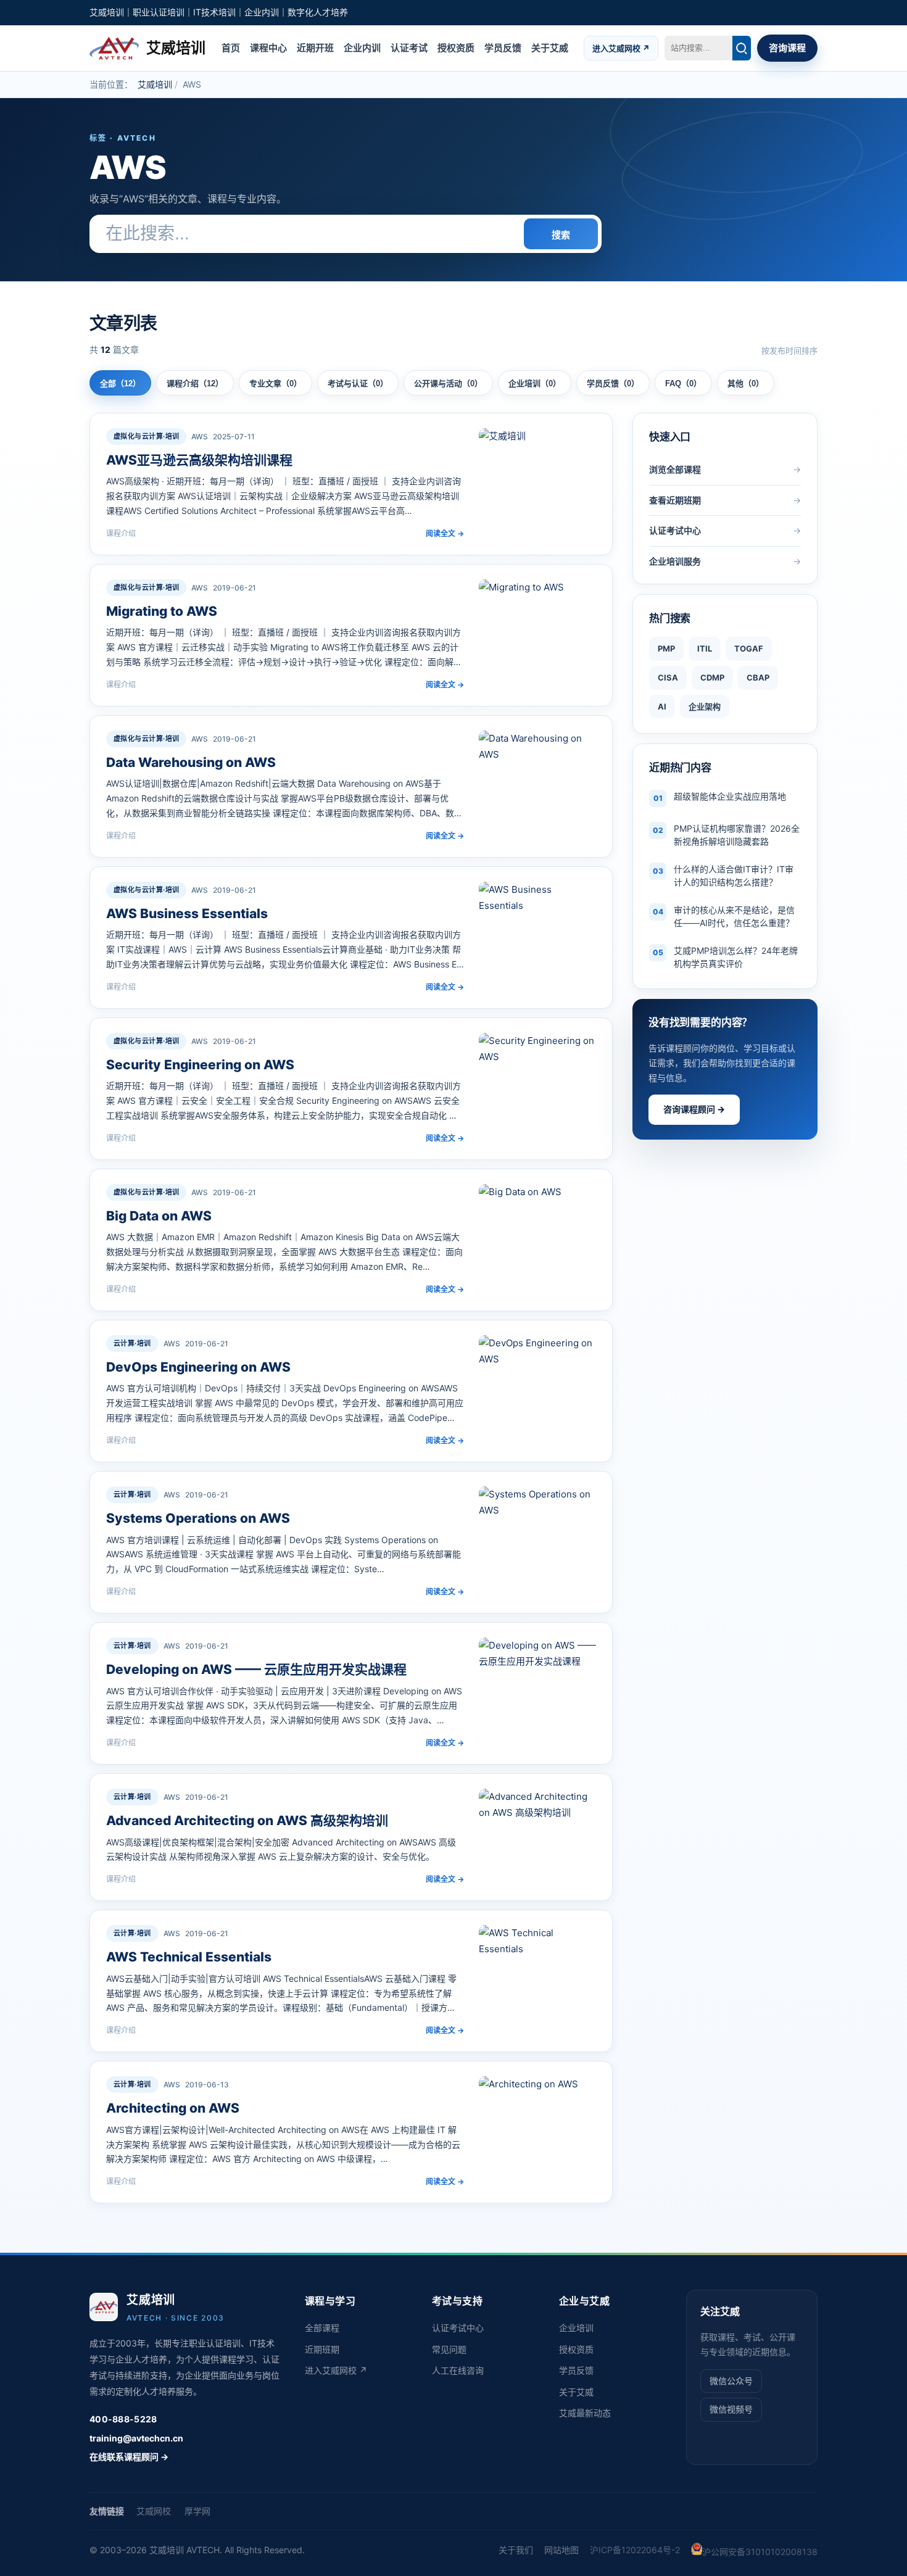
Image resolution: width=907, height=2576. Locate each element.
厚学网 (197, 2511)
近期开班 (315, 47)
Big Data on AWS (159, 1216)
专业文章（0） (275, 383)
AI (662, 706)
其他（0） (746, 383)
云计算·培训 (132, 1343)
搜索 (561, 235)
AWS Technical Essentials (189, 1957)
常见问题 (449, 2349)
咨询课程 (787, 47)
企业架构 (705, 706)
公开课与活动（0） (448, 383)
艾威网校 (154, 2511)
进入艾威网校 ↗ (621, 48)
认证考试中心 (458, 2328)
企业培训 (576, 2328)
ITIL (705, 648)
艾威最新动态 (585, 2413)
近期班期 (322, 2349)
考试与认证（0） (358, 383)
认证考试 (409, 47)
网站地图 (561, 2550)
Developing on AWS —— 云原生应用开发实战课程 (256, 1669)
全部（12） (120, 383)
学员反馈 (503, 47)
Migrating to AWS (162, 611)
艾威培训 (155, 84)
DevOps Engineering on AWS (198, 1367)
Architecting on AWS (173, 2108)
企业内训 (362, 47)
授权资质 (456, 47)
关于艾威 (550, 47)
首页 (231, 47)
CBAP (758, 677)
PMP (666, 648)
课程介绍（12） (195, 383)
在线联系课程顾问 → (129, 2457)
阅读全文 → (445, 533)
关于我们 (516, 2550)
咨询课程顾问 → (694, 1109)
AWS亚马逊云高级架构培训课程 (199, 460)
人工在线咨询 (458, 2370)
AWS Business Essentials (187, 913)
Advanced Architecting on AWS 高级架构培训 (247, 1820)
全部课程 (322, 2328)
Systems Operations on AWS (198, 1518)
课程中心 (268, 47)
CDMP (712, 677)
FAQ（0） (683, 383)
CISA (668, 677)
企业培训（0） (535, 383)
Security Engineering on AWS (200, 1065)
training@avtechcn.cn (136, 2438)
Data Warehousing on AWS (191, 762)
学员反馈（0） (613, 383)
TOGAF (749, 648)
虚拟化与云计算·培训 (146, 436)
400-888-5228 (123, 2419)
